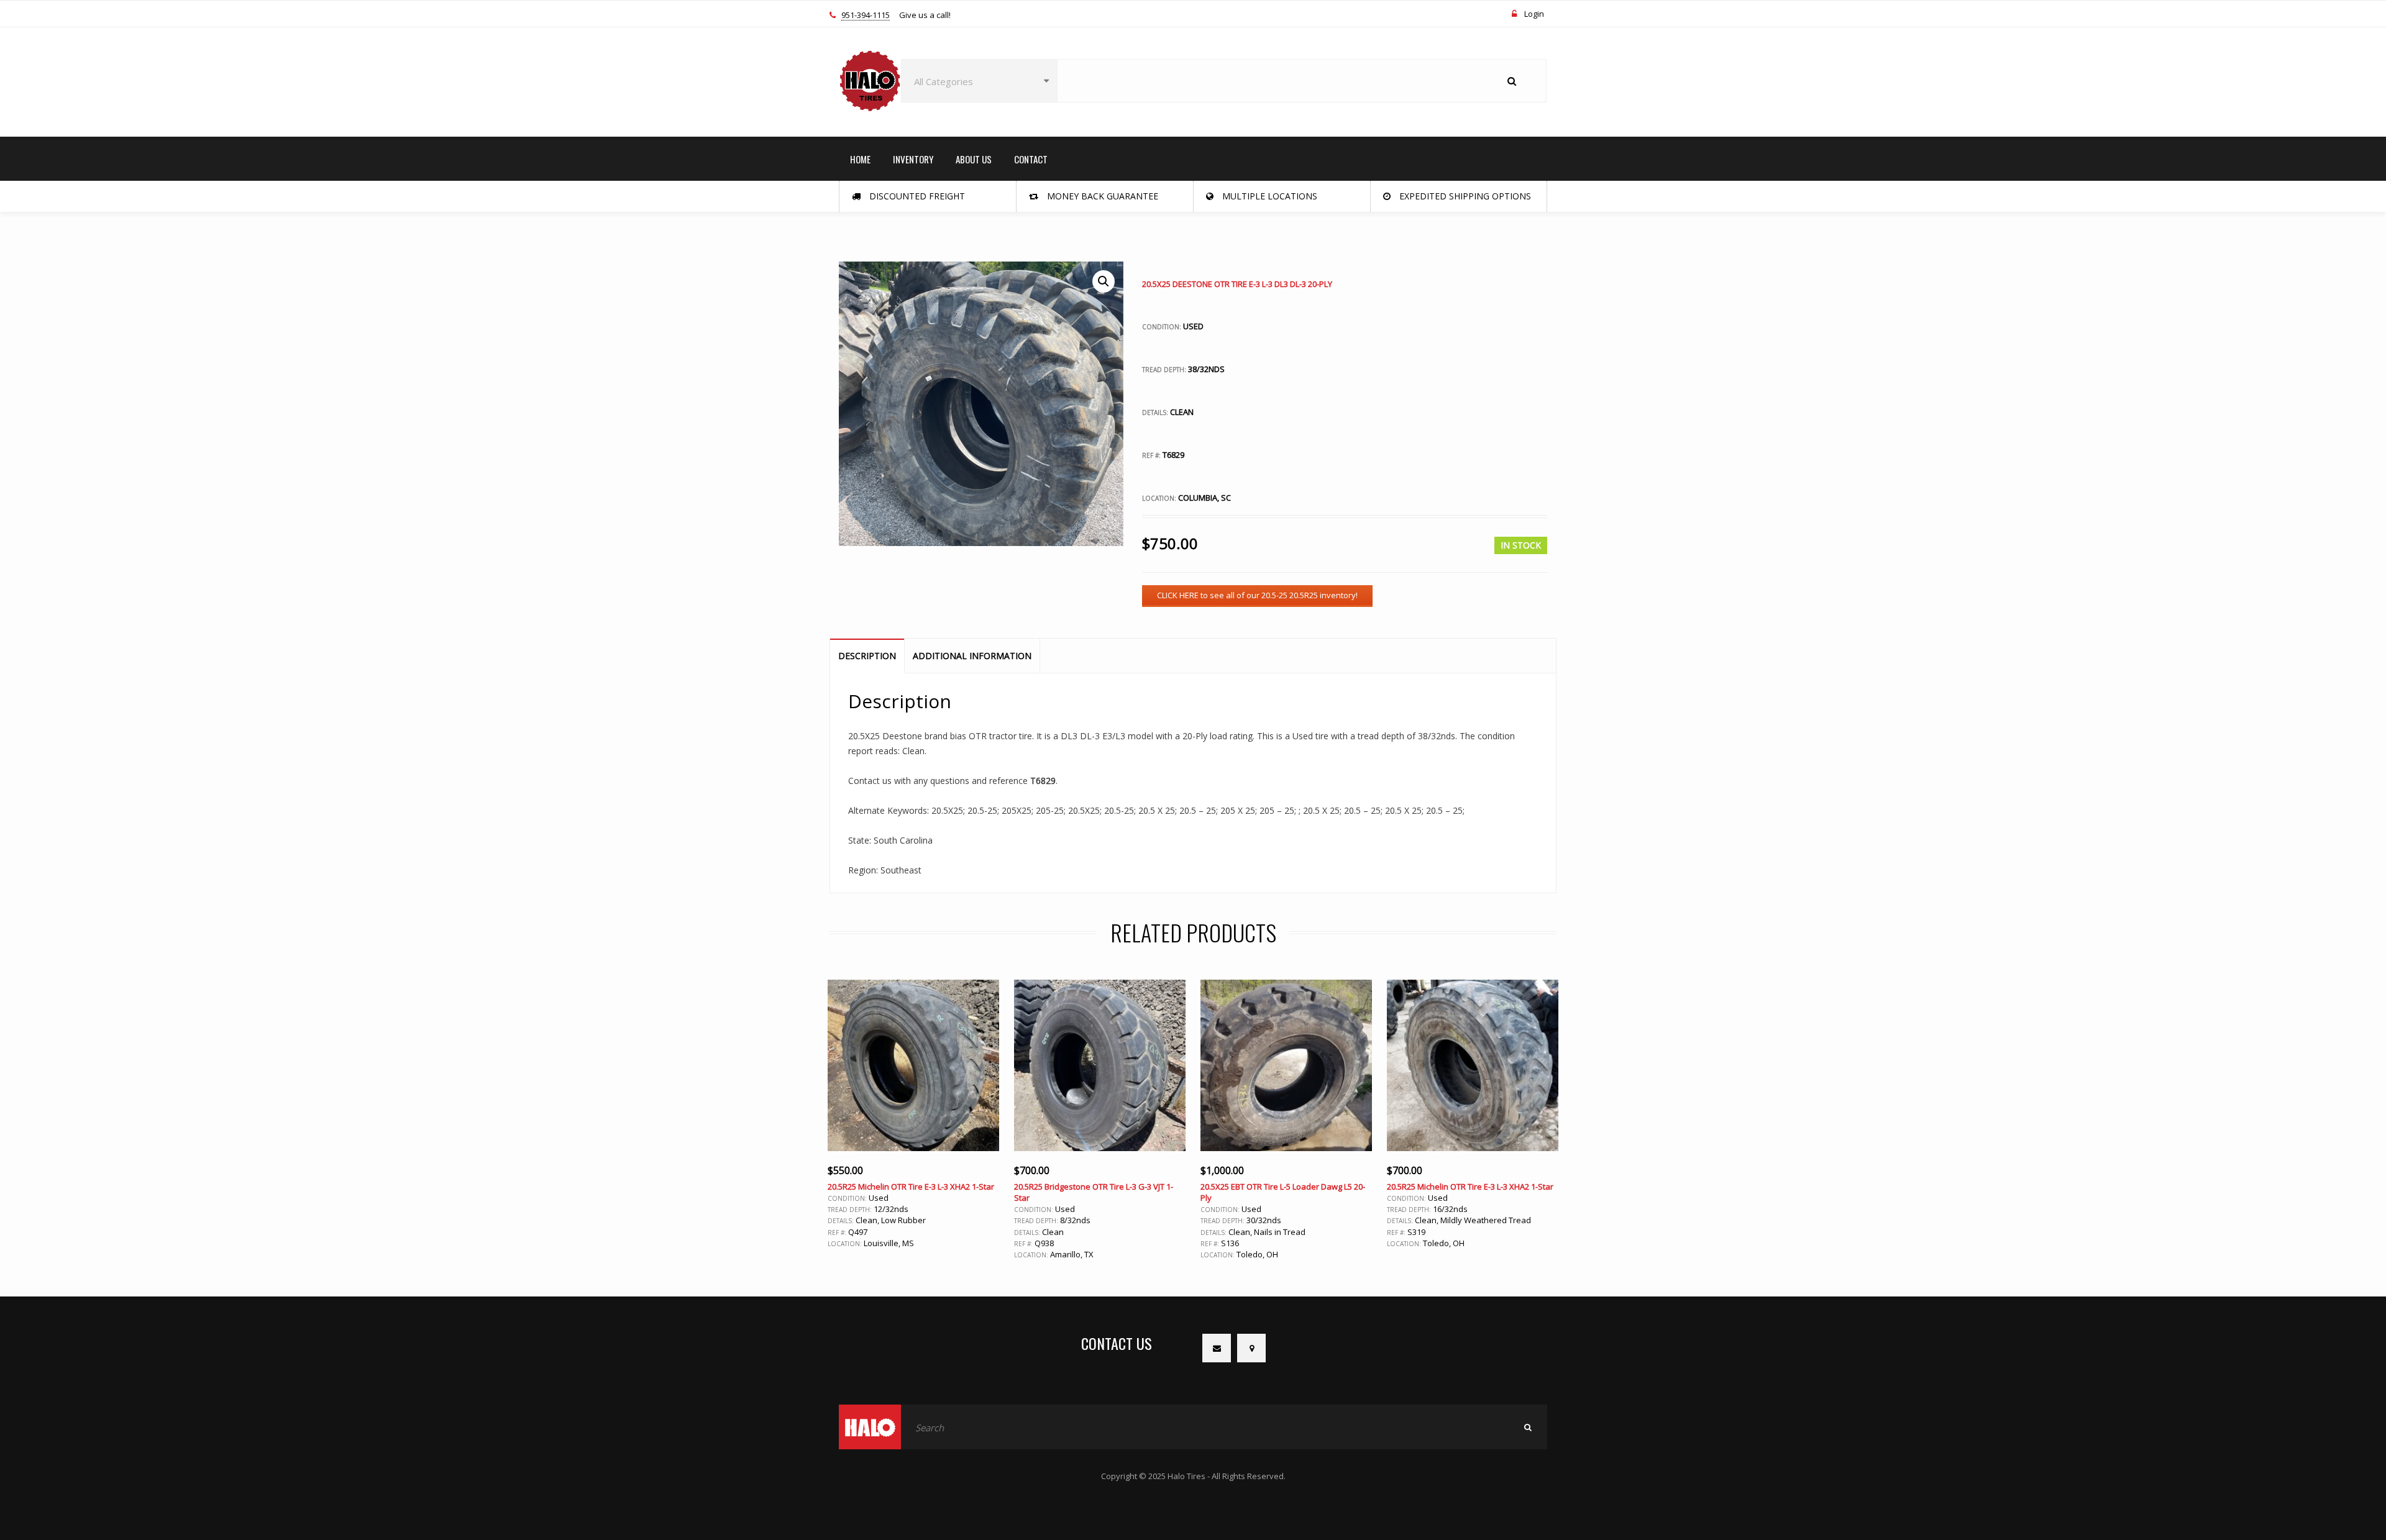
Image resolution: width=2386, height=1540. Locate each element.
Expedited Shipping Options (1464, 196)
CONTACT (1031, 159)
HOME (860, 159)
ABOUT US (974, 159)
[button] (1104, 281)
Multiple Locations (1268, 196)
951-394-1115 (866, 16)
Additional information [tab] (972, 656)
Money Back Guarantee (1101, 196)
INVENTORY (913, 159)
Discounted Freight (916, 196)
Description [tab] (867, 656)
